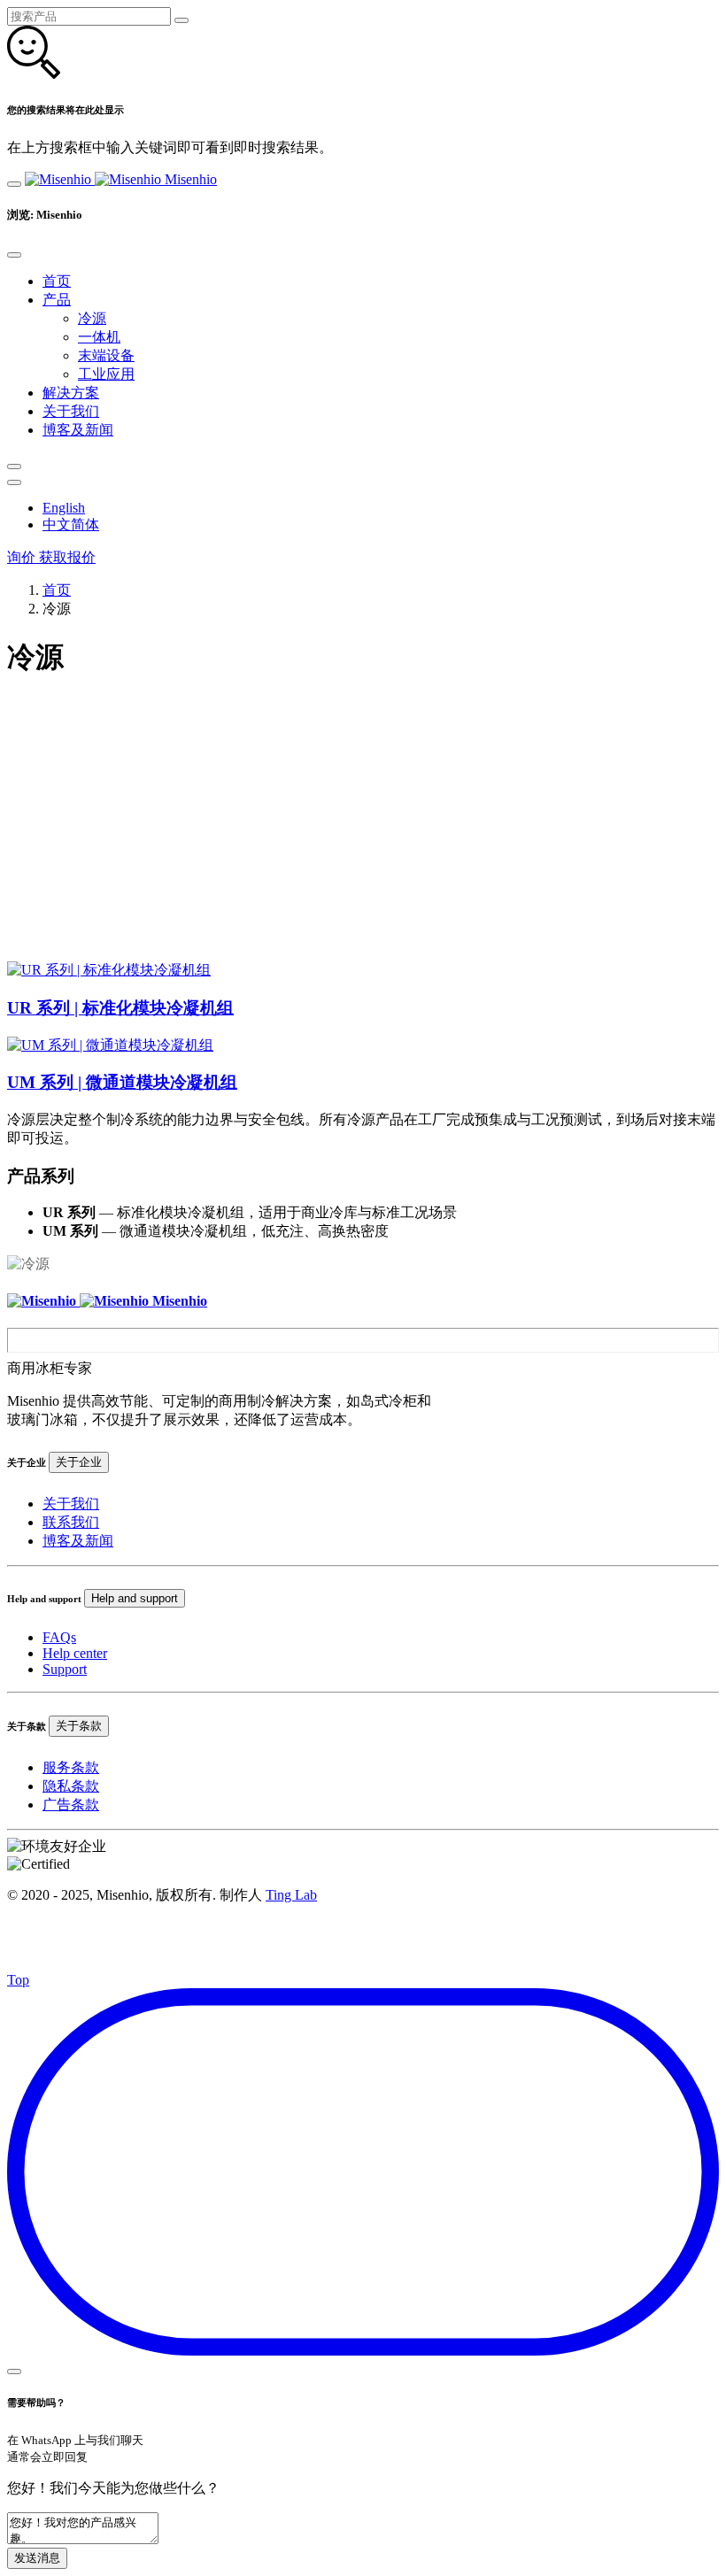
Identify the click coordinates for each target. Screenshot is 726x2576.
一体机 (99, 337)
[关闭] (181, 20)
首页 (57, 590)
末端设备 (106, 355)
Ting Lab (291, 1895)
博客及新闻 (78, 1541)
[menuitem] (64, 508)
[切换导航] (14, 184)
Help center (75, 1653)
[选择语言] (14, 482)
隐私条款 (71, 1786)
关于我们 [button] (71, 411)
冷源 (92, 318)
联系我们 (71, 1522)
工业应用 (106, 374)
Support (65, 1669)
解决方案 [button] (71, 393)
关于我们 (71, 1504)
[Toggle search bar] (14, 467)
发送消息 (37, 2558)
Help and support (135, 1598)
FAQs (59, 1637)
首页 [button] (57, 281)
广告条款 (71, 1805)
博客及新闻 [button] (78, 430)
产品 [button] (57, 300)
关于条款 (79, 1726)
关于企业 (79, 1462)
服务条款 (71, 1767)
